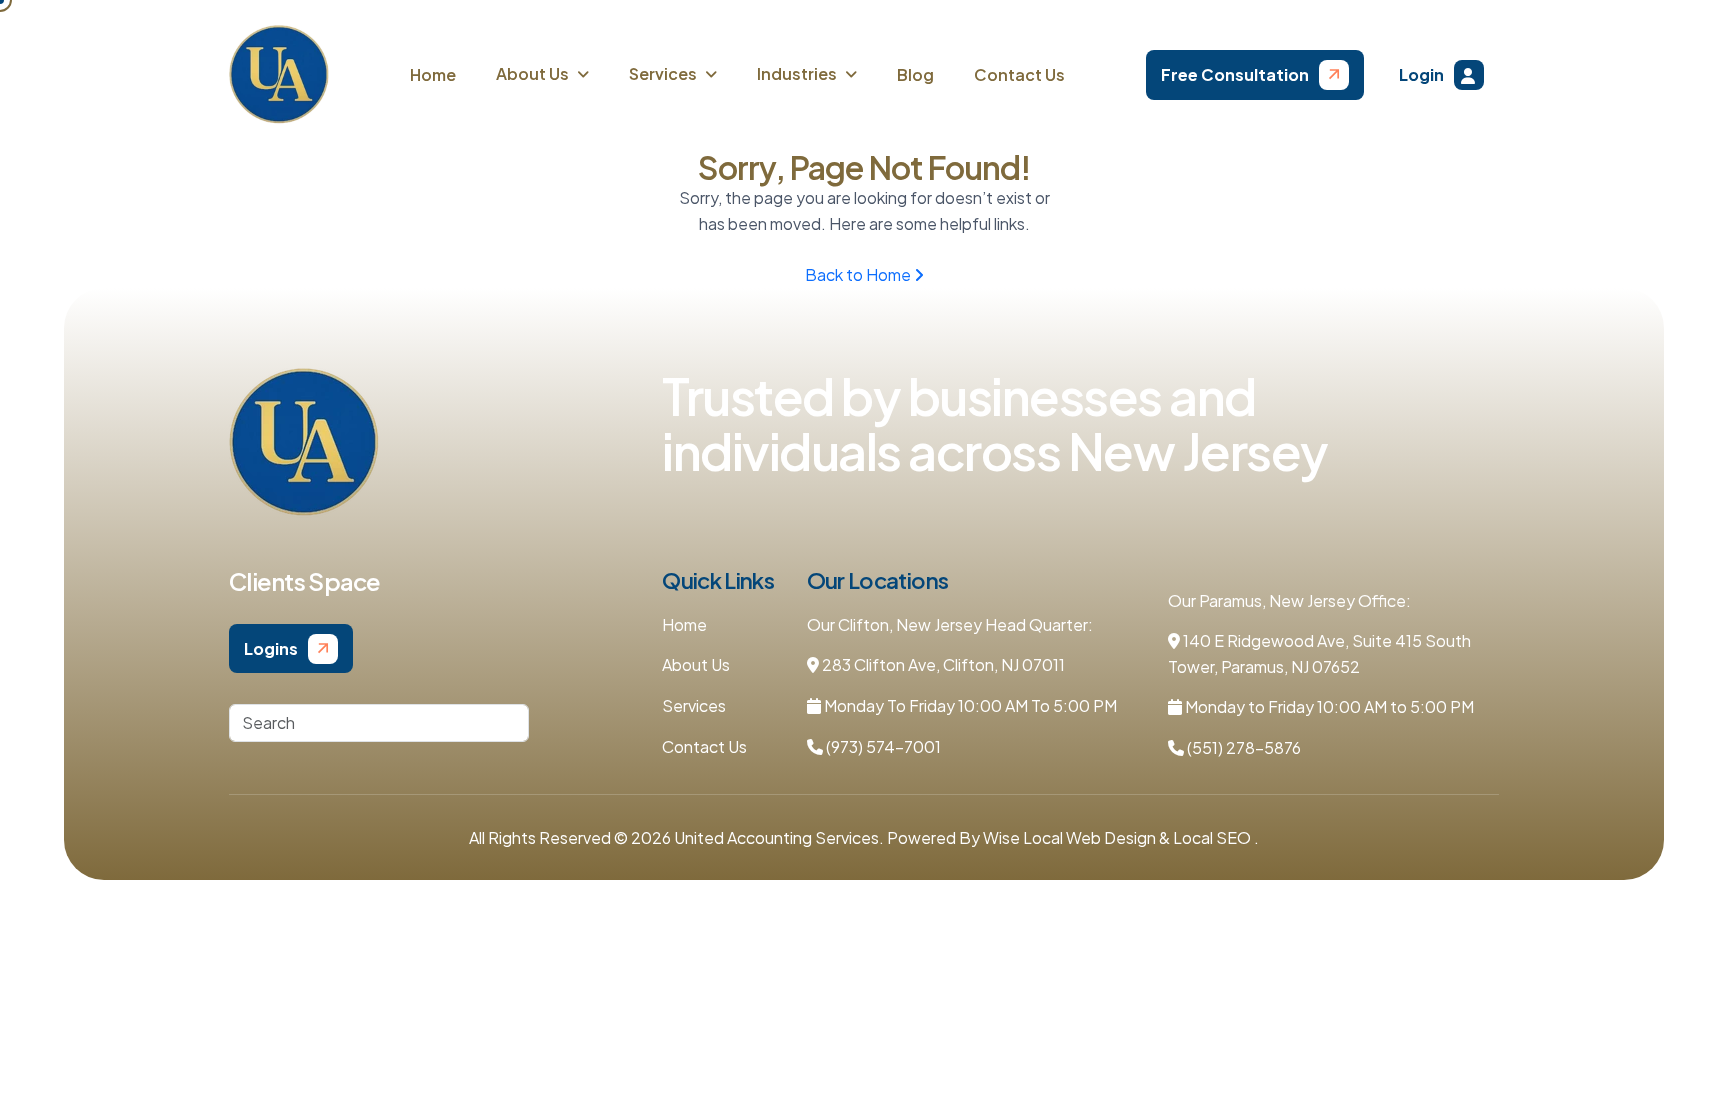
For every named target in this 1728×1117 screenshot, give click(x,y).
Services (694, 705)
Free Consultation (1235, 74)
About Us (696, 664)
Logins (271, 648)
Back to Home (859, 274)
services (663, 73)
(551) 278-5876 (1242, 747)
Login (1421, 74)
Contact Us (1019, 74)
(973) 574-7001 (882, 746)
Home (433, 74)
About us (532, 73)
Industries (797, 73)
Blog (915, 74)
